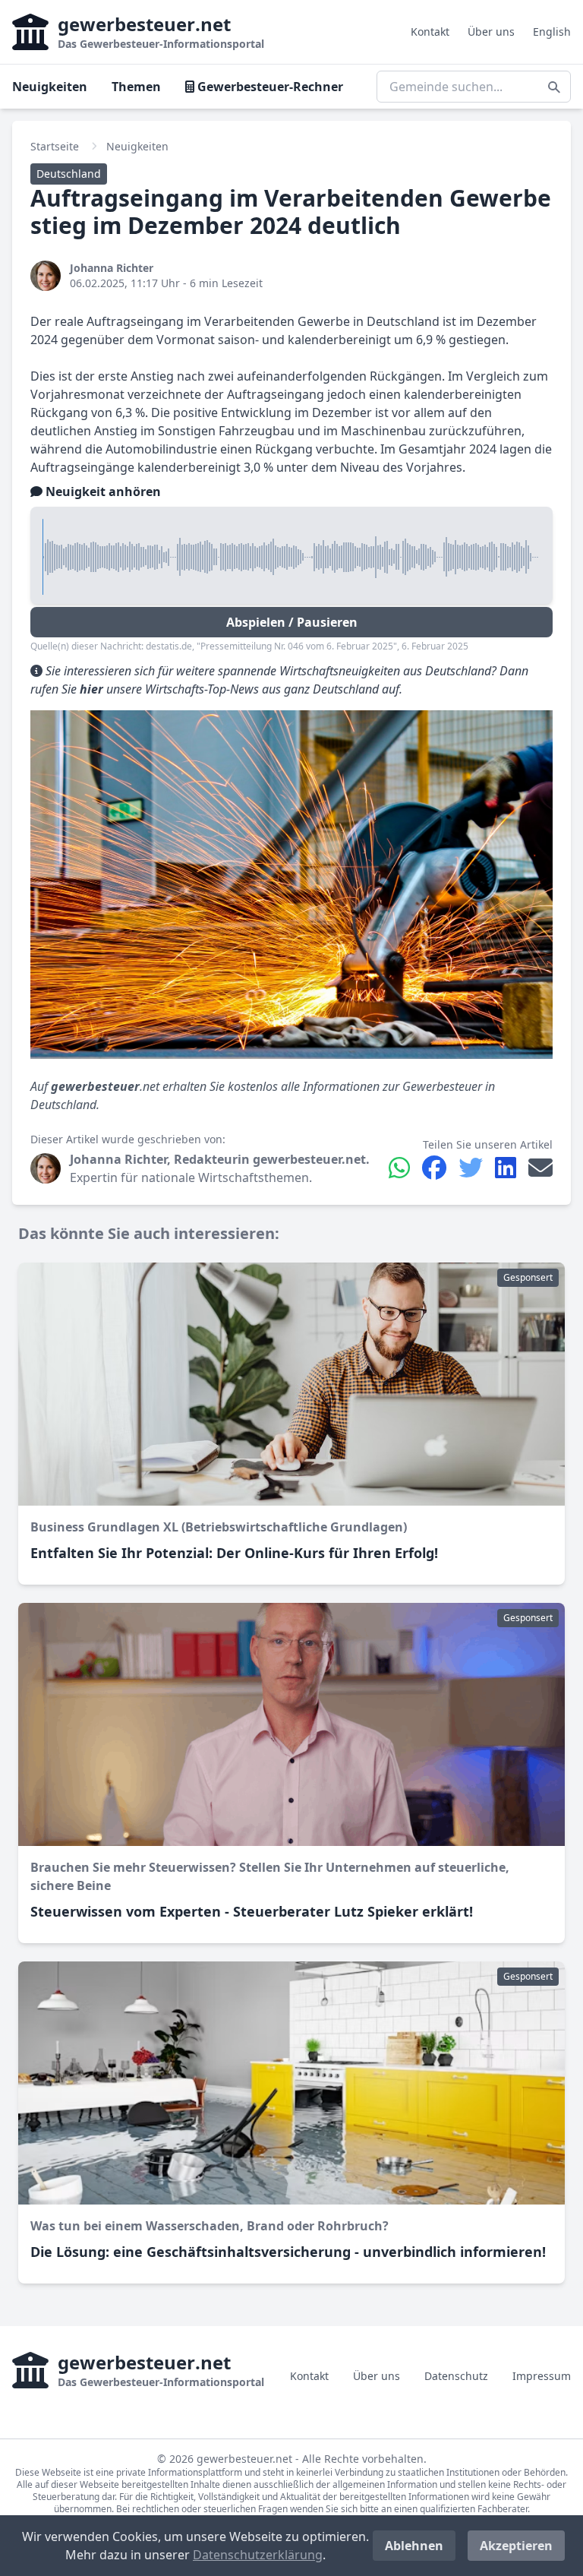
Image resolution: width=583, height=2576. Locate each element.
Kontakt (430, 32)
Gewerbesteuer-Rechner (269, 87)
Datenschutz (456, 2376)
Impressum (542, 2376)
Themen (136, 87)
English (552, 32)
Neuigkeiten (50, 87)
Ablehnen (414, 2546)
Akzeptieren (516, 2546)
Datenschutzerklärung (258, 2555)
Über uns (491, 32)
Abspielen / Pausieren (292, 622)
